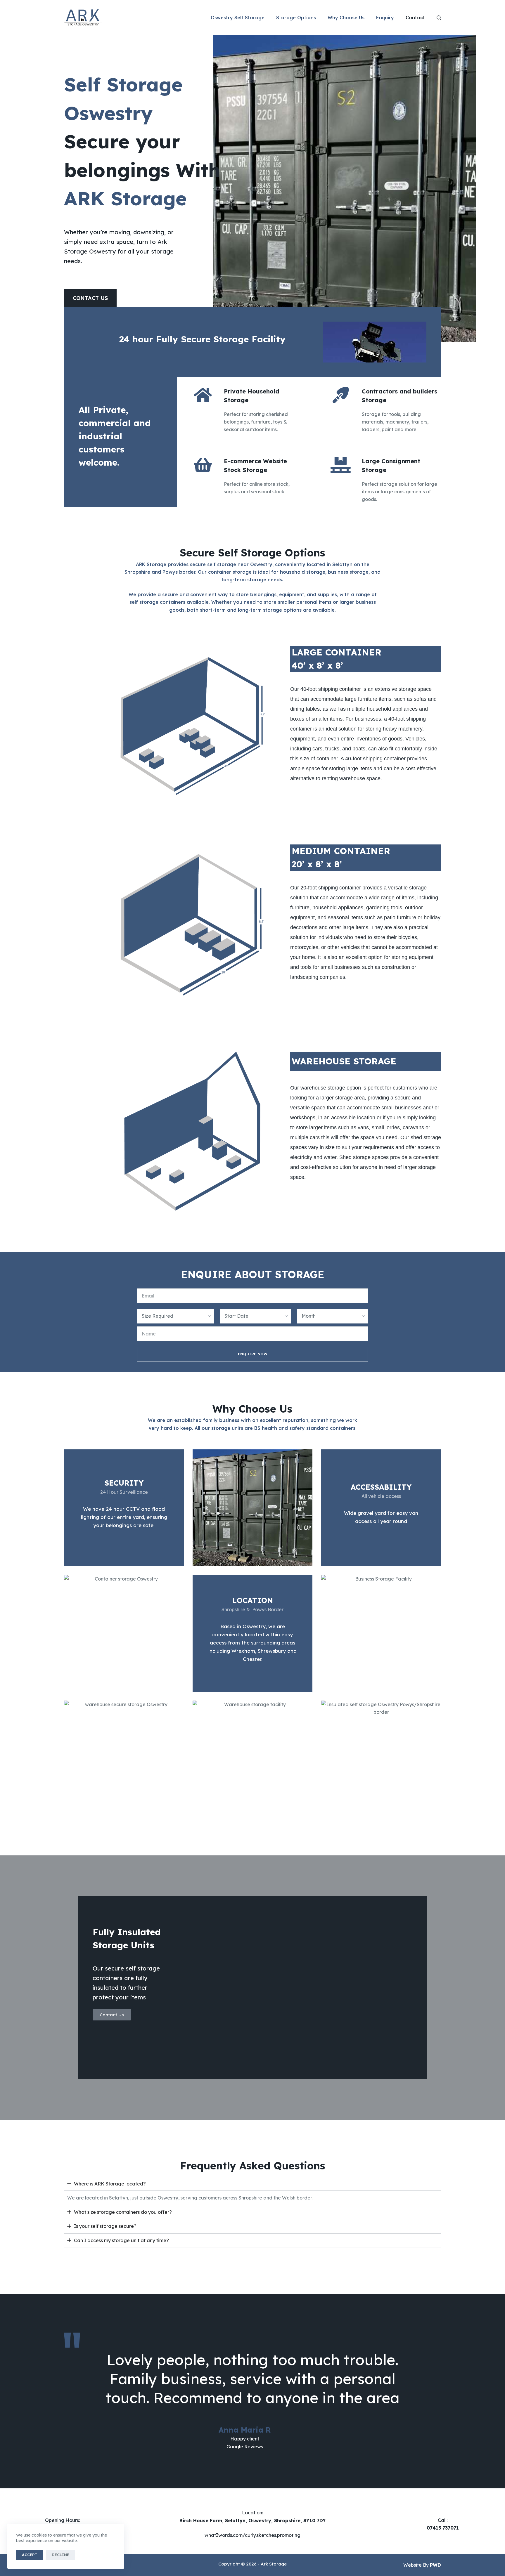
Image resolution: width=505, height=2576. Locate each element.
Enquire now (253, 1354)
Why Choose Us (346, 18)
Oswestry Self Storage (238, 18)
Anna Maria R (245, 2430)
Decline (60, 2555)
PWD (435, 2565)
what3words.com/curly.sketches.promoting (252, 2535)
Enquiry (385, 18)
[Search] (439, 18)
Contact (415, 18)
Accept (30, 2555)
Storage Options (296, 18)
